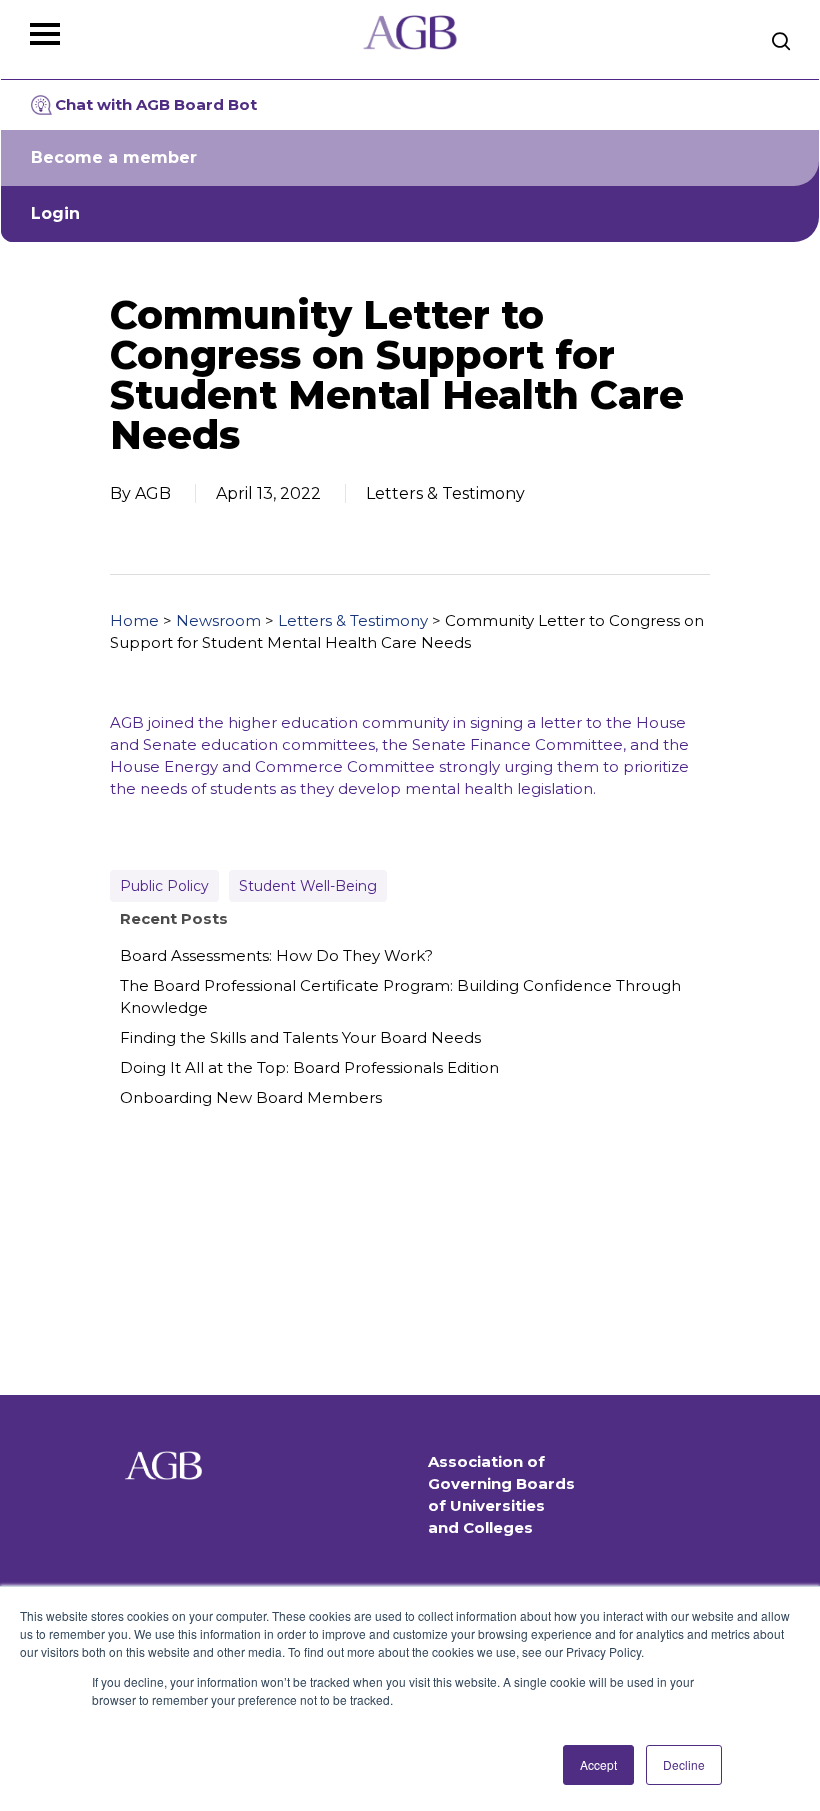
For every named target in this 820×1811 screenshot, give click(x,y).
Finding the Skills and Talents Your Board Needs (300, 1037)
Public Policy (164, 886)
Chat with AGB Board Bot (156, 104)
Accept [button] (598, 1764)
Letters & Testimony (353, 620)
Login (55, 213)
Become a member (114, 157)
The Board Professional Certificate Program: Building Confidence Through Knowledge (400, 996)
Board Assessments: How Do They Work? (276, 955)
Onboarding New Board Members (251, 1097)
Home (134, 620)
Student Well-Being (308, 886)
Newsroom (218, 620)
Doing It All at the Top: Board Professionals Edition (309, 1067)
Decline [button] (684, 1764)
